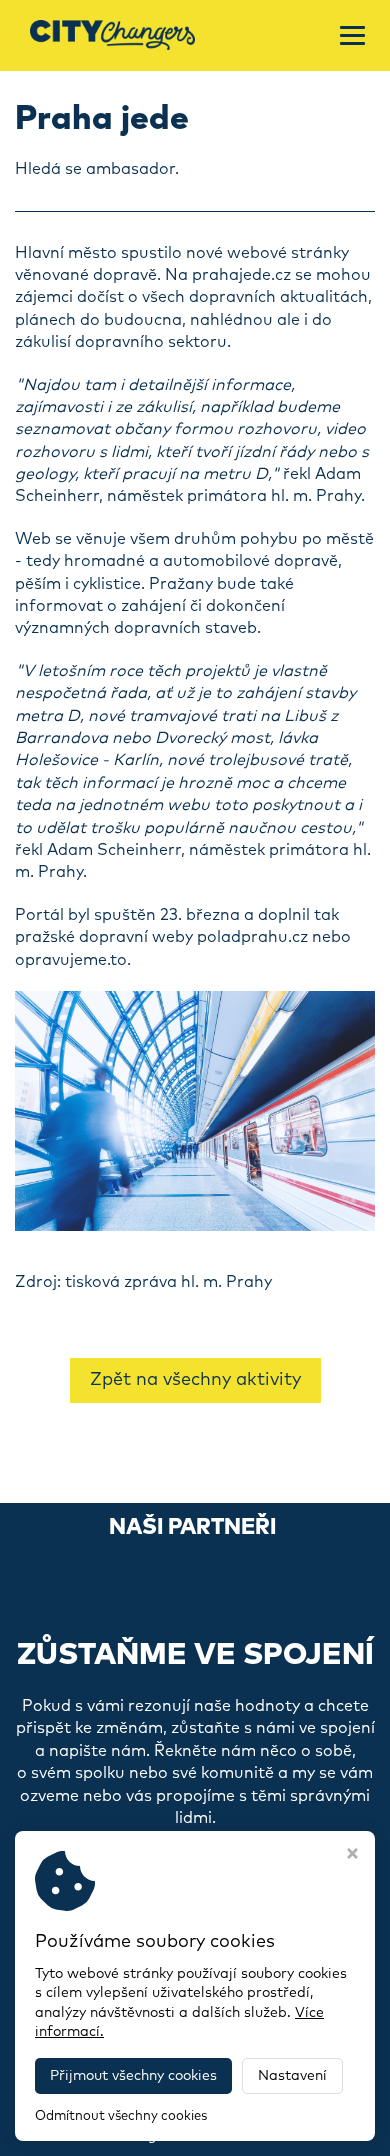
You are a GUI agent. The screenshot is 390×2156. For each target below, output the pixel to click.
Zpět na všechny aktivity (195, 1380)
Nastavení (292, 2076)
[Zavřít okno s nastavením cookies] (352, 1856)
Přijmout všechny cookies (133, 2076)
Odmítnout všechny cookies (121, 2116)
